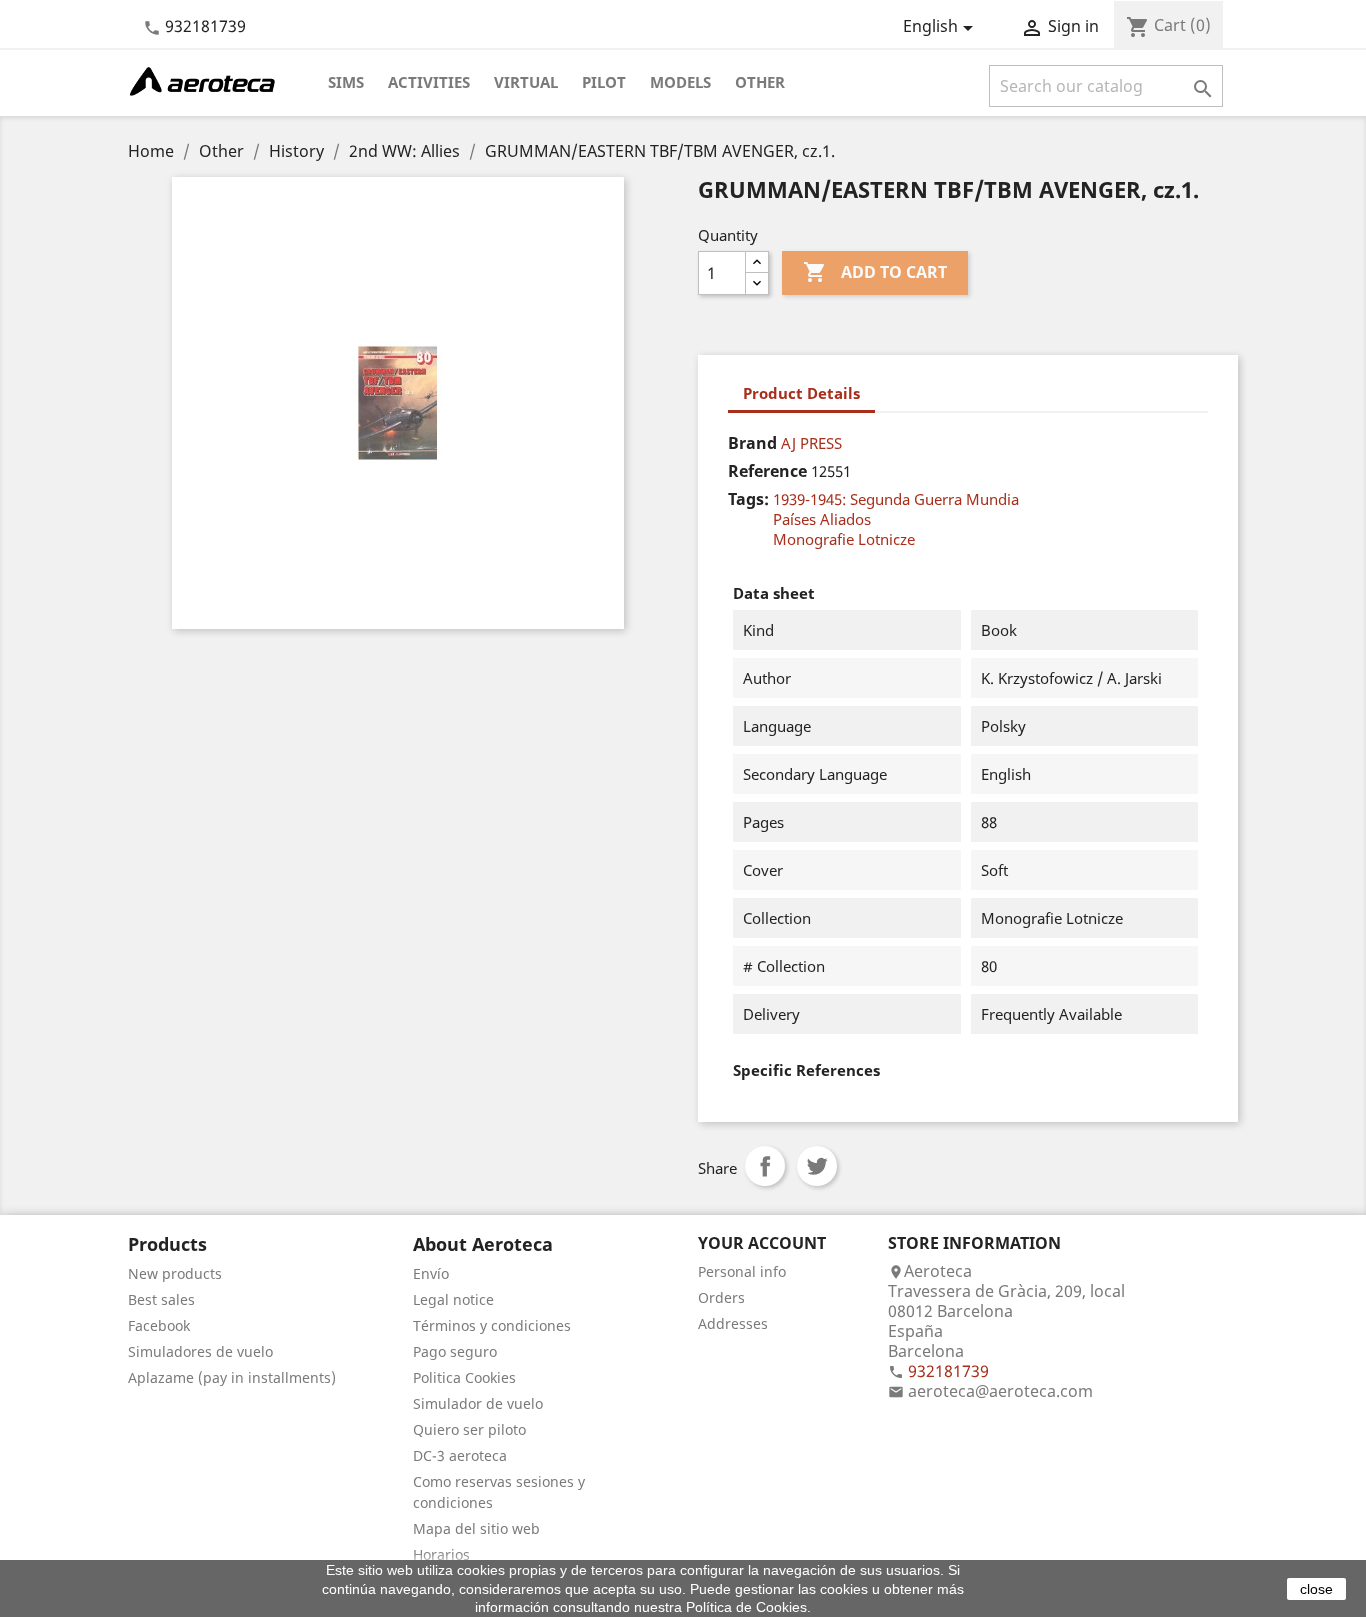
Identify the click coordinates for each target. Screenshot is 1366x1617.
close (1316, 1589)
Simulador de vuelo (478, 1403)
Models (680, 82)
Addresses (733, 1323)
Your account (762, 1243)
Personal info (742, 1271)
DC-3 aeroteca (460, 1455)
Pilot (604, 82)
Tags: (748, 499)
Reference (767, 471)
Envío (431, 1273)
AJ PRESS (811, 443)
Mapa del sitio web (476, 1528)
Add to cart (875, 272)
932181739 (205, 26)
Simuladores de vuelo (200, 1351)
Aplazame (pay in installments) (232, 1377)
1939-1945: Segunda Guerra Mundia (896, 499)
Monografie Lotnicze (844, 539)
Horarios (441, 1554)
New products (175, 1273)
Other (760, 82)
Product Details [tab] (801, 393)
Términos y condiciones (492, 1325)
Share (765, 1166)
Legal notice (453, 1299)
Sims (346, 82)
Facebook (159, 1325)
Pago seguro (455, 1351)
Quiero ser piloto (469, 1429)
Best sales (161, 1299)
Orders (721, 1297)
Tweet (817, 1166)
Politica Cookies (464, 1377)
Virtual (526, 82)
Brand (752, 443)
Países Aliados (822, 519)
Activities (429, 82)
